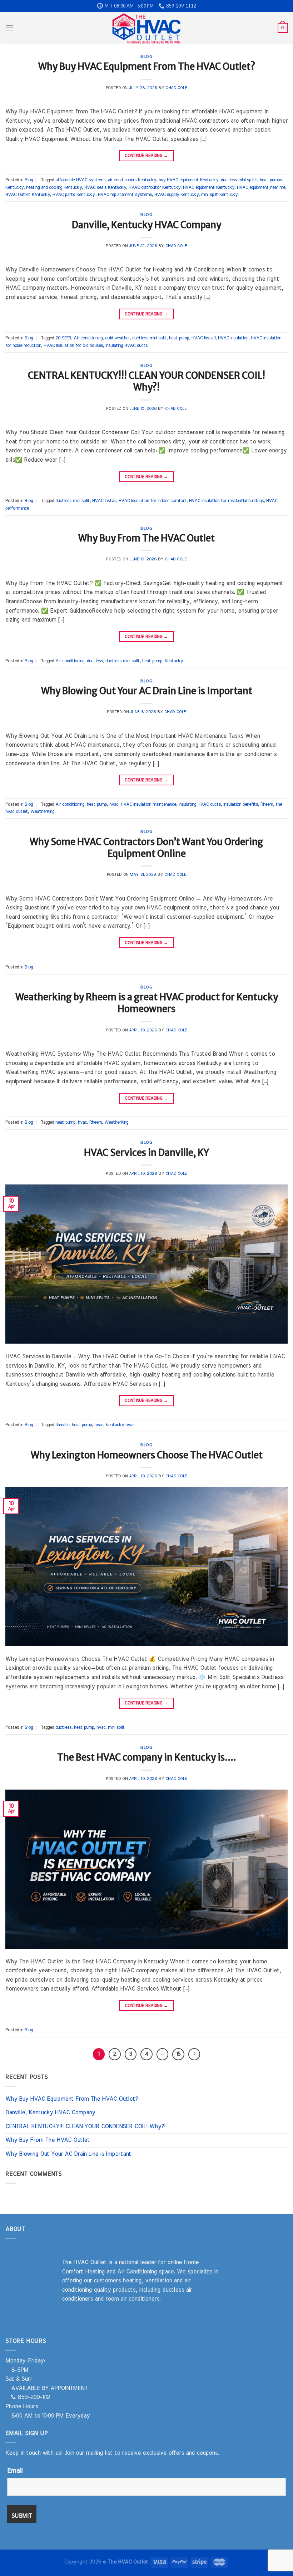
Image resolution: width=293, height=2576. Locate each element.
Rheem (267, 804)
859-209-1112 (33, 2397)
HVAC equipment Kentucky (209, 188)
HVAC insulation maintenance (148, 804)
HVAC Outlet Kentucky (28, 195)
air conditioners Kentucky (132, 180)
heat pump (179, 338)
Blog (146, 57)
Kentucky (174, 661)
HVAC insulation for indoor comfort (153, 501)
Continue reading (146, 156)
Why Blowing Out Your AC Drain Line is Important (147, 691)
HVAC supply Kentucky (177, 195)
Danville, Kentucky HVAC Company (146, 225)
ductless (95, 661)
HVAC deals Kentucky (105, 188)
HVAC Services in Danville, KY (146, 1153)
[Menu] (10, 28)
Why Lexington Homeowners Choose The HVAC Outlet (147, 1455)
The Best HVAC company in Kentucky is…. (147, 1757)
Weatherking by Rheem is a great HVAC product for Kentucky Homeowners (147, 1003)
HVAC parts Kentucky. (74, 195)
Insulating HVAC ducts (126, 346)
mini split (116, 1728)
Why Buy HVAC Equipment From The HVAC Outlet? (147, 67)
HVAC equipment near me (261, 188)
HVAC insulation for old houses (73, 346)
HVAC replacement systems (125, 195)
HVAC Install (203, 338)
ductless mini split (149, 338)
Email (15, 2471)
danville (62, 1425)
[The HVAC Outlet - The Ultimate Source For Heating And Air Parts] (146, 28)
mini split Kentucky (219, 195)
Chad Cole (176, 88)
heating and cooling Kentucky (54, 188)
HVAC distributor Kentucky (155, 188)
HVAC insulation (233, 338)
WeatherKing (42, 812)
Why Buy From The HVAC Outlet (146, 538)
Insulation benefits (241, 804)
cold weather (117, 338)
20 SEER (63, 338)
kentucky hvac (120, 1425)
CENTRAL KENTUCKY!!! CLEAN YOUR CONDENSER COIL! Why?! (146, 381)
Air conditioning (88, 338)
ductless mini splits (239, 180)
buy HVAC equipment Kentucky (188, 180)
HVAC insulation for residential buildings (226, 501)
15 (178, 2054)
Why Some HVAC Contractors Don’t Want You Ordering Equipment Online (146, 848)
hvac (114, 804)
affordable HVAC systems (80, 180)
